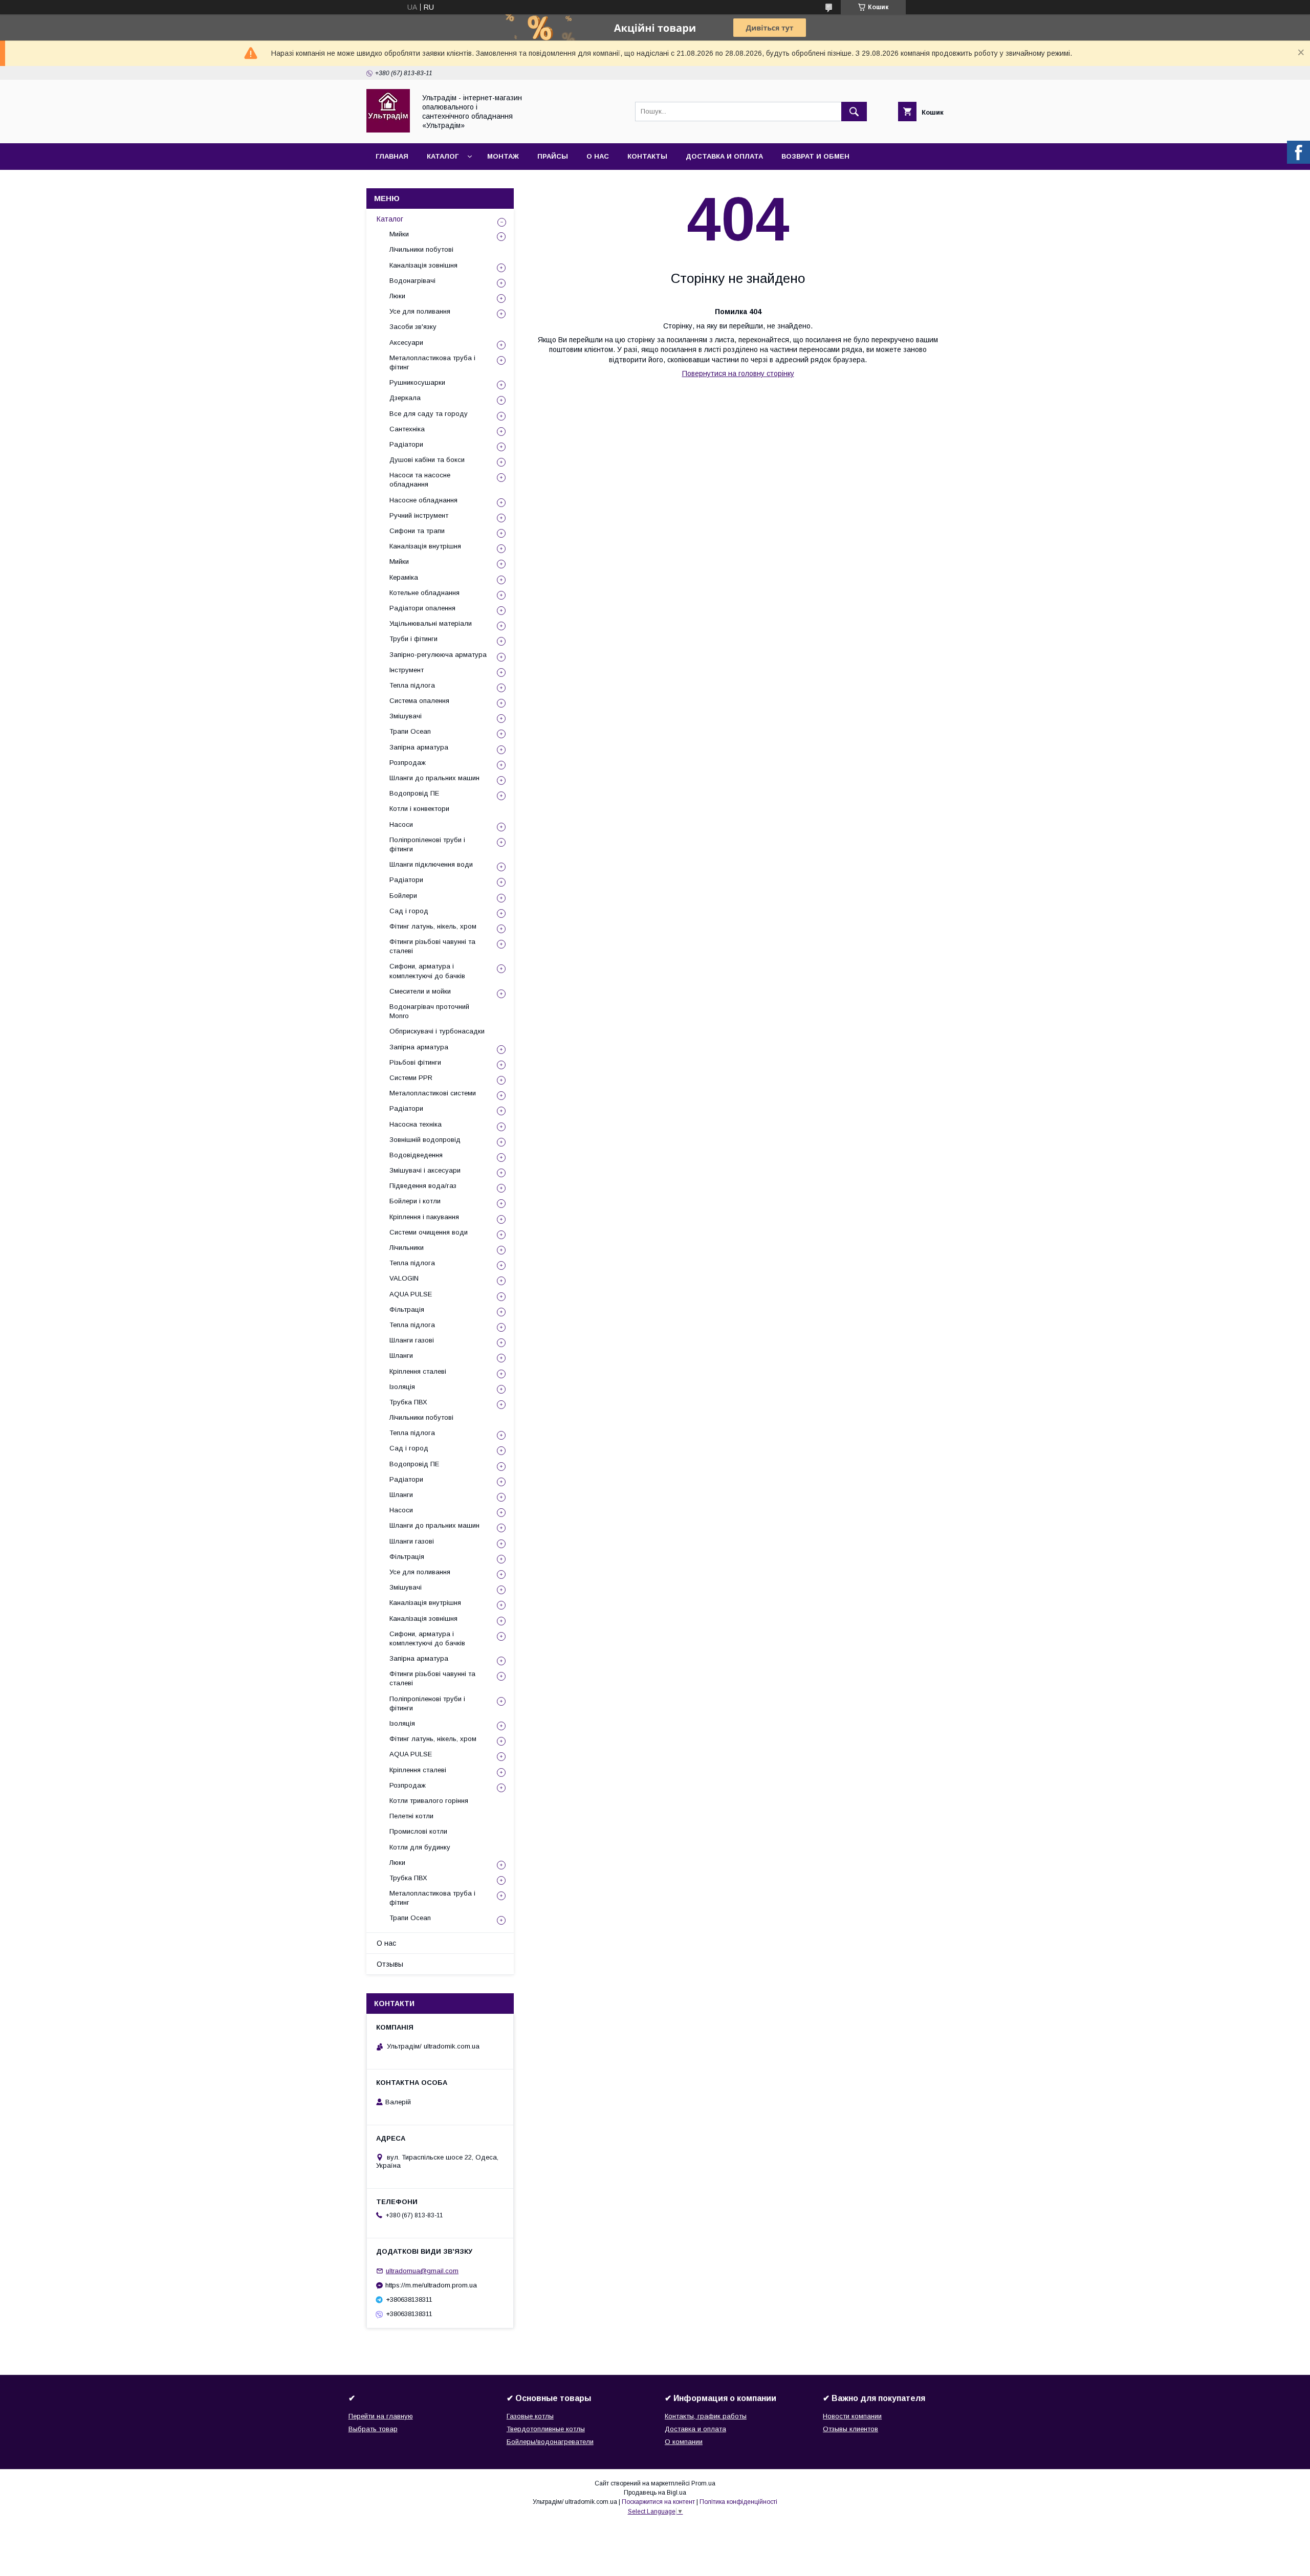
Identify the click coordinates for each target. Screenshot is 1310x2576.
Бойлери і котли (415, 1201)
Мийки (399, 234)
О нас (598, 156)
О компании (684, 2442)
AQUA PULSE (411, 1294)
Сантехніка (407, 429)
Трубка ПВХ (408, 1402)
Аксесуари (406, 343)
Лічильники (407, 1248)
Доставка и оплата (724, 156)
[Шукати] (854, 112)
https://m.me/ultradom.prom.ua (431, 2285)
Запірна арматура (419, 747)
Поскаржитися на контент (658, 2502)
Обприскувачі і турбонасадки (437, 1031)
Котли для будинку (420, 1847)
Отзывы (390, 1964)
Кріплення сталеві (418, 1371)
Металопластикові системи (433, 1093)
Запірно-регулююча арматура (438, 655)
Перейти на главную (381, 2416)
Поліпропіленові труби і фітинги (427, 844)
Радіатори (406, 444)
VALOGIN (404, 1278)
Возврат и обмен (815, 156)
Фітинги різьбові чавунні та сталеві (432, 946)
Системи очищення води (429, 1232)
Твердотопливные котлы (546, 2429)
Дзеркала (405, 398)
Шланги (401, 1356)
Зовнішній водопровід (425, 1140)
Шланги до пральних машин (434, 778)
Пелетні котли (411, 1816)
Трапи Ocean (410, 731)
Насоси (401, 824)
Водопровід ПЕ (414, 793)
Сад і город (409, 911)
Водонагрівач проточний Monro (429, 1011)
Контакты (647, 156)
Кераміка (404, 577)
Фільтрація (407, 1309)
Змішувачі (406, 716)
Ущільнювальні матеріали (431, 623)
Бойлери (403, 896)
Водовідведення (416, 1155)
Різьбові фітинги (415, 1062)
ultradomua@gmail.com (422, 2271)
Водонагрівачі (412, 281)
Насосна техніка (416, 1124)
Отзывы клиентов (850, 2429)
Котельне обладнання (424, 593)
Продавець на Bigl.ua (655, 2493)
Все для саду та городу (429, 414)
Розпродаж (408, 763)
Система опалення (419, 701)
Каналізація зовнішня (423, 265)
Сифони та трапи (417, 531)
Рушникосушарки (417, 382)
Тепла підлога (412, 685)
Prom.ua (703, 2483)
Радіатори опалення (422, 608)
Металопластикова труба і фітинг (432, 362)
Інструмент (407, 670)
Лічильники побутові (421, 249)
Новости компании (852, 2416)
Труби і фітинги (413, 639)
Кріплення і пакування (424, 1217)
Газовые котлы (530, 2416)
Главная (392, 156)
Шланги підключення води (431, 864)
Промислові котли (418, 1831)
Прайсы (553, 156)
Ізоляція (402, 1387)
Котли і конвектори (419, 809)
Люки (397, 296)
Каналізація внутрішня (425, 546)
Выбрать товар (373, 2429)
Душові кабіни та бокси (427, 460)
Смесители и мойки (420, 991)
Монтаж (503, 156)
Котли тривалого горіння (429, 1801)
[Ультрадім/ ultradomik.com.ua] (388, 130)
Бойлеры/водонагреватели (550, 2442)
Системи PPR (411, 1078)
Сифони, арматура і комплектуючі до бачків (427, 971)
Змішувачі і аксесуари (425, 1170)
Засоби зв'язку (413, 327)
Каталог (443, 156)
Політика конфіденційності (738, 2502)
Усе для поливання (420, 311)
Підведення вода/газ (423, 1186)
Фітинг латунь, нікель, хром (433, 926)
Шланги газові (412, 1340)
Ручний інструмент (419, 515)
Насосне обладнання (423, 500)
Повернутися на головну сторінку (738, 373)
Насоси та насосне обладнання (420, 480)
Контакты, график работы (706, 2416)
